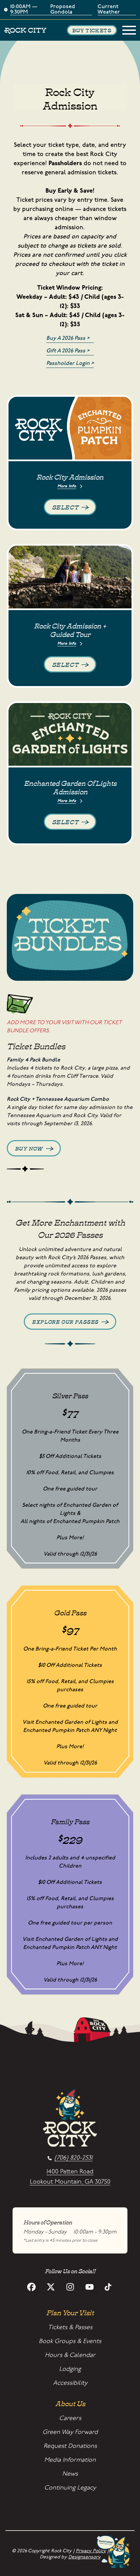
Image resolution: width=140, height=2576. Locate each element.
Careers (70, 2418)
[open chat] (115, 2552)
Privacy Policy (91, 2551)
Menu (129, 30)
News (70, 2474)
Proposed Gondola (63, 10)
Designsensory (84, 2557)
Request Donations (70, 2446)
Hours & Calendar (70, 2355)
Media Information (70, 2460)
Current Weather (109, 10)
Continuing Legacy (70, 2488)
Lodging (70, 2369)
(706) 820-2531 (73, 2158)
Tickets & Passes (70, 2327)
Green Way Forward (70, 2432)
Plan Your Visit (70, 2312)
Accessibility (70, 2383)
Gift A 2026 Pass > (68, 351)
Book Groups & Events (70, 2341)
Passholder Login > (70, 363)
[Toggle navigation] (129, 30)
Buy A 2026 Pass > (68, 338)
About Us (70, 2403)
